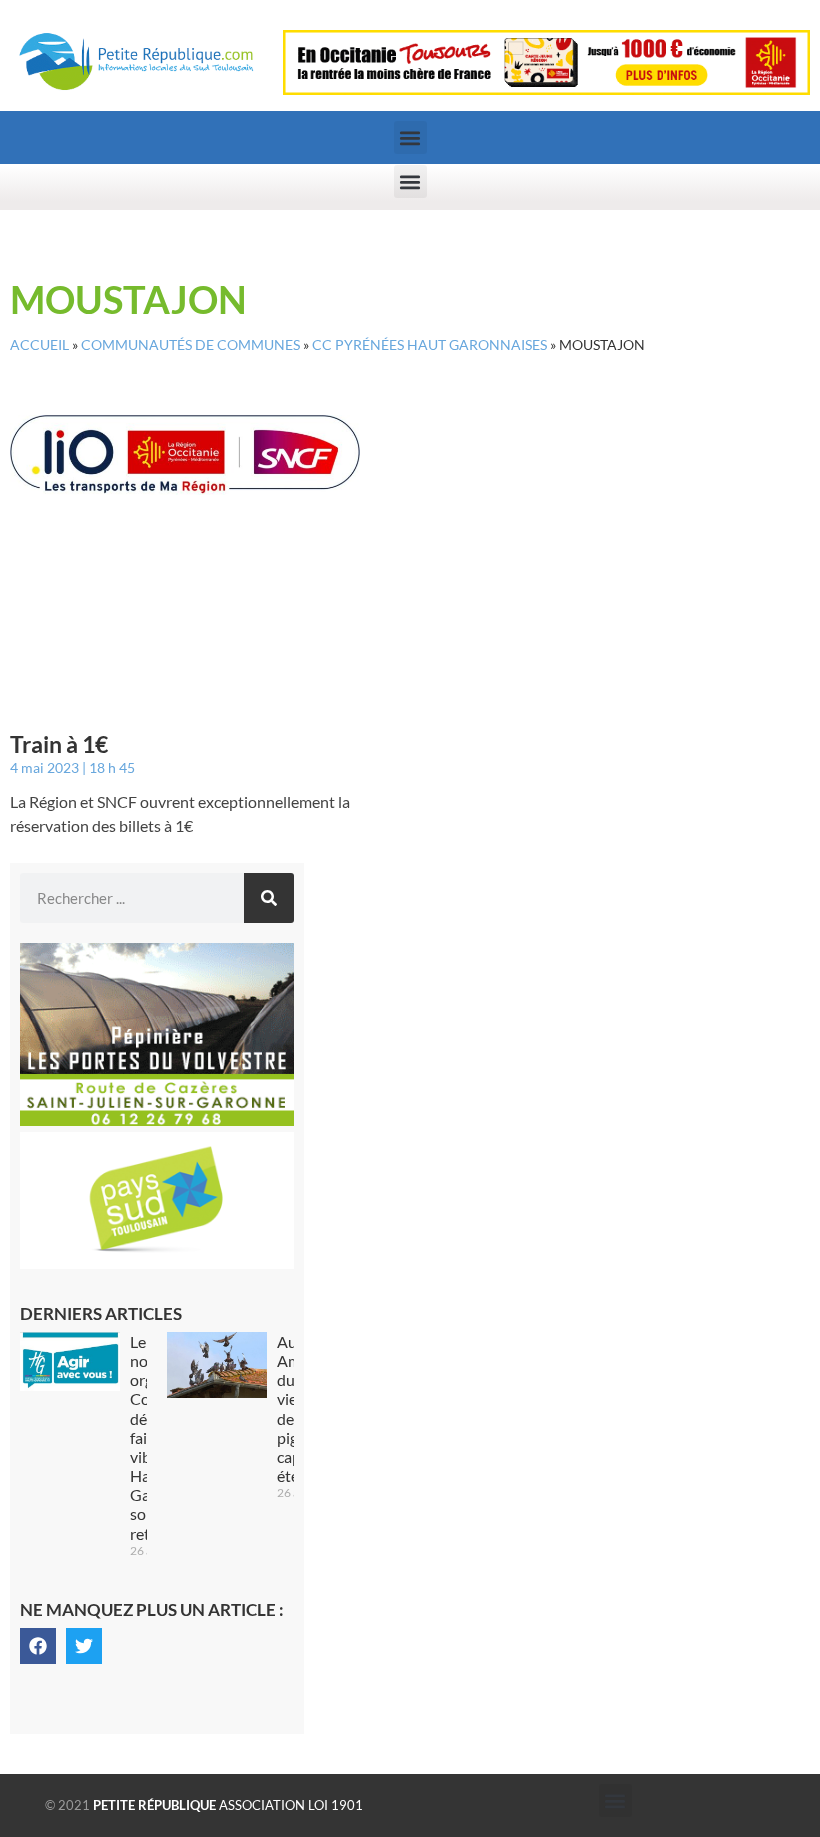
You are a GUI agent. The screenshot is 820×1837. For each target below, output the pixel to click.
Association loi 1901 (228, 1805)
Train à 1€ (59, 744)
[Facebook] (38, 1646)
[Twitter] (84, 1646)
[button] (410, 137)
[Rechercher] (269, 898)
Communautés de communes (190, 345)
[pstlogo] (157, 1263)
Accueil (39, 345)
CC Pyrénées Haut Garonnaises (429, 345)
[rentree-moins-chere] (546, 89)
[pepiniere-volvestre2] (157, 1120)
